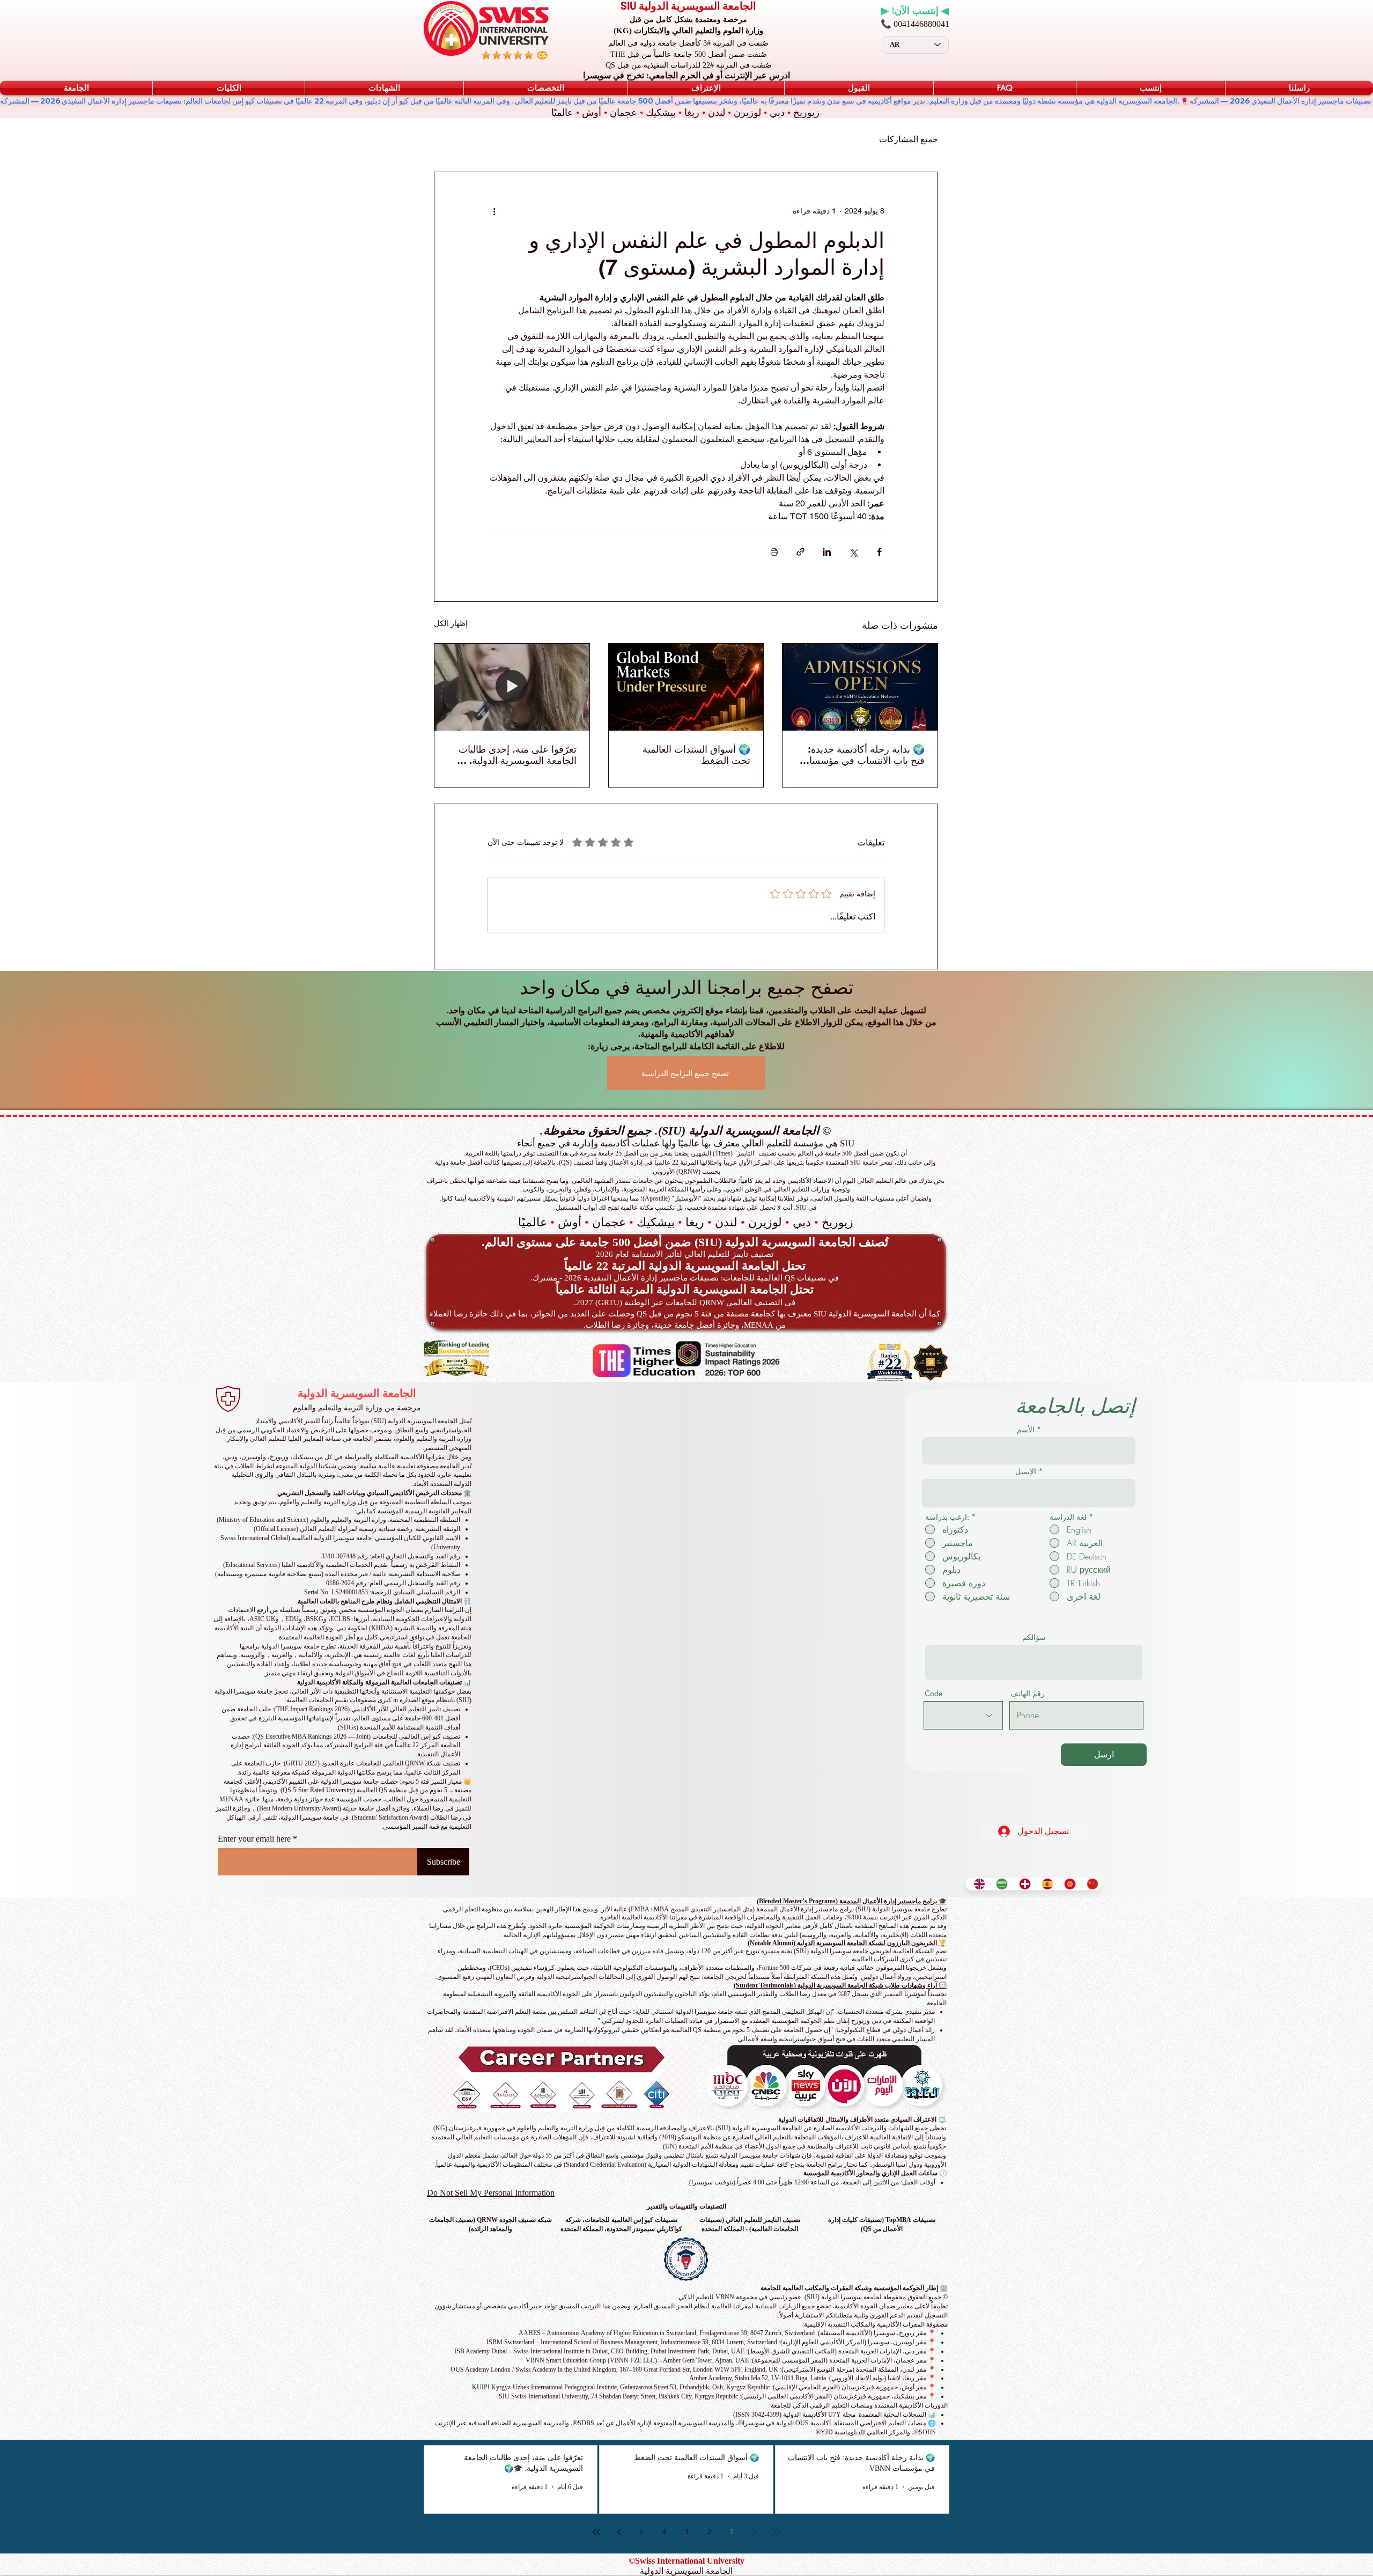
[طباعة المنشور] (774, 552)
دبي (777, 113)
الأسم (1026, 1430)
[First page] (777, 2532)
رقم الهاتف (1028, 1694)
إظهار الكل (451, 623)
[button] (76, 88)
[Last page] (596, 2532)
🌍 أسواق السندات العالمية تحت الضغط (696, 755)
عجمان (623, 113)
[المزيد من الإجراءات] (494, 211)
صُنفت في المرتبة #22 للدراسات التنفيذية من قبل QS (689, 65)
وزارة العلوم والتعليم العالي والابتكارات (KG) (688, 31)
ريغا (692, 113)
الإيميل (1026, 1471)
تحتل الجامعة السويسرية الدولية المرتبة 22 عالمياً (685, 1266)
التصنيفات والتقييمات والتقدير (686, 2206)
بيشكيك (661, 113)
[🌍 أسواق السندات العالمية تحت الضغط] (686, 687)
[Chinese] (1090, 1884)
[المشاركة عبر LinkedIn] (827, 552)
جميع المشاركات (909, 139)
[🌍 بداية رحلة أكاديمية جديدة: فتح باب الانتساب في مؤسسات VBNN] (860, 687)
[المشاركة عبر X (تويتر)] (853, 552)
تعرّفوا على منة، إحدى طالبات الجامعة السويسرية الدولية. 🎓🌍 (516, 755)
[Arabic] (999, 1884)
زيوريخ (806, 113)
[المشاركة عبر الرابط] (800, 552)
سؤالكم (1034, 1637)
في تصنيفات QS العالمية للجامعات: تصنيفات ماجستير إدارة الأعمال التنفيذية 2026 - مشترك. (685, 1278)
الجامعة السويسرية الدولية (357, 1393)
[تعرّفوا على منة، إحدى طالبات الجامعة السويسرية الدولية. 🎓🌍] (512, 687)
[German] (1022, 1884)
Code (933, 1694)
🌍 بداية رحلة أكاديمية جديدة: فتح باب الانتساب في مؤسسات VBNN (862, 755)
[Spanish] (1045, 1884)
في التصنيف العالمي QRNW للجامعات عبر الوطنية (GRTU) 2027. (685, 1302)
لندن (717, 113)
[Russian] (1067, 1884)
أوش (592, 113)
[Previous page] (754, 2532)
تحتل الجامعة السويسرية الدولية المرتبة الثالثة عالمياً (685, 1289)
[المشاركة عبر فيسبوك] (879, 552)
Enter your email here (254, 1839)
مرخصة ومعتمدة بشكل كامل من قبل (688, 20)
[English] (977, 1884)
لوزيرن (747, 113)
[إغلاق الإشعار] (1354, 2334)
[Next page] (619, 2532)
